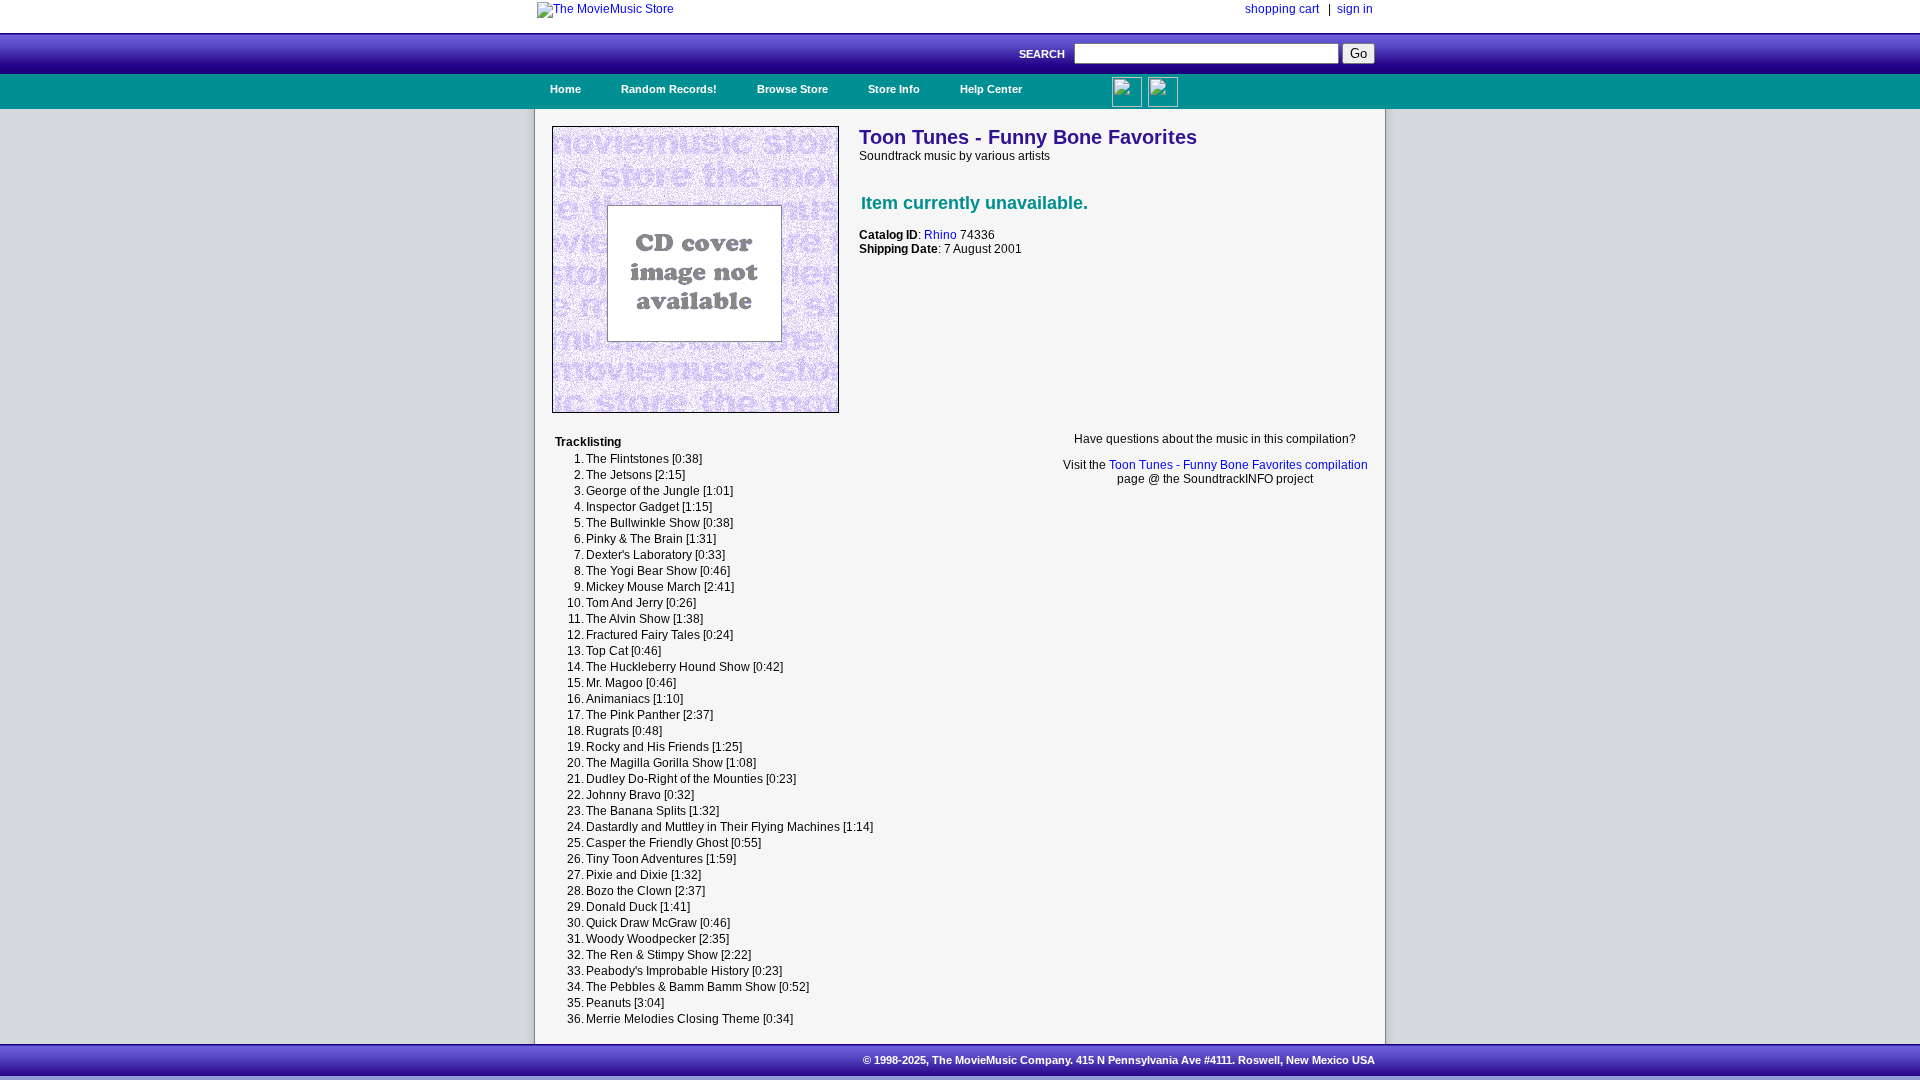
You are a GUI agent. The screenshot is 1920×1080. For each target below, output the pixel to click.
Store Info (894, 89)
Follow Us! (1201, 89)
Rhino (940, 235)
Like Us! (1078, 83)
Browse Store (792, 89)
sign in (1355, 9)
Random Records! (669, 89)
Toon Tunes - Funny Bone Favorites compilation (1238, 465)
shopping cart (1282, 9)
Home (565, 89)
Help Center (991, 89)
